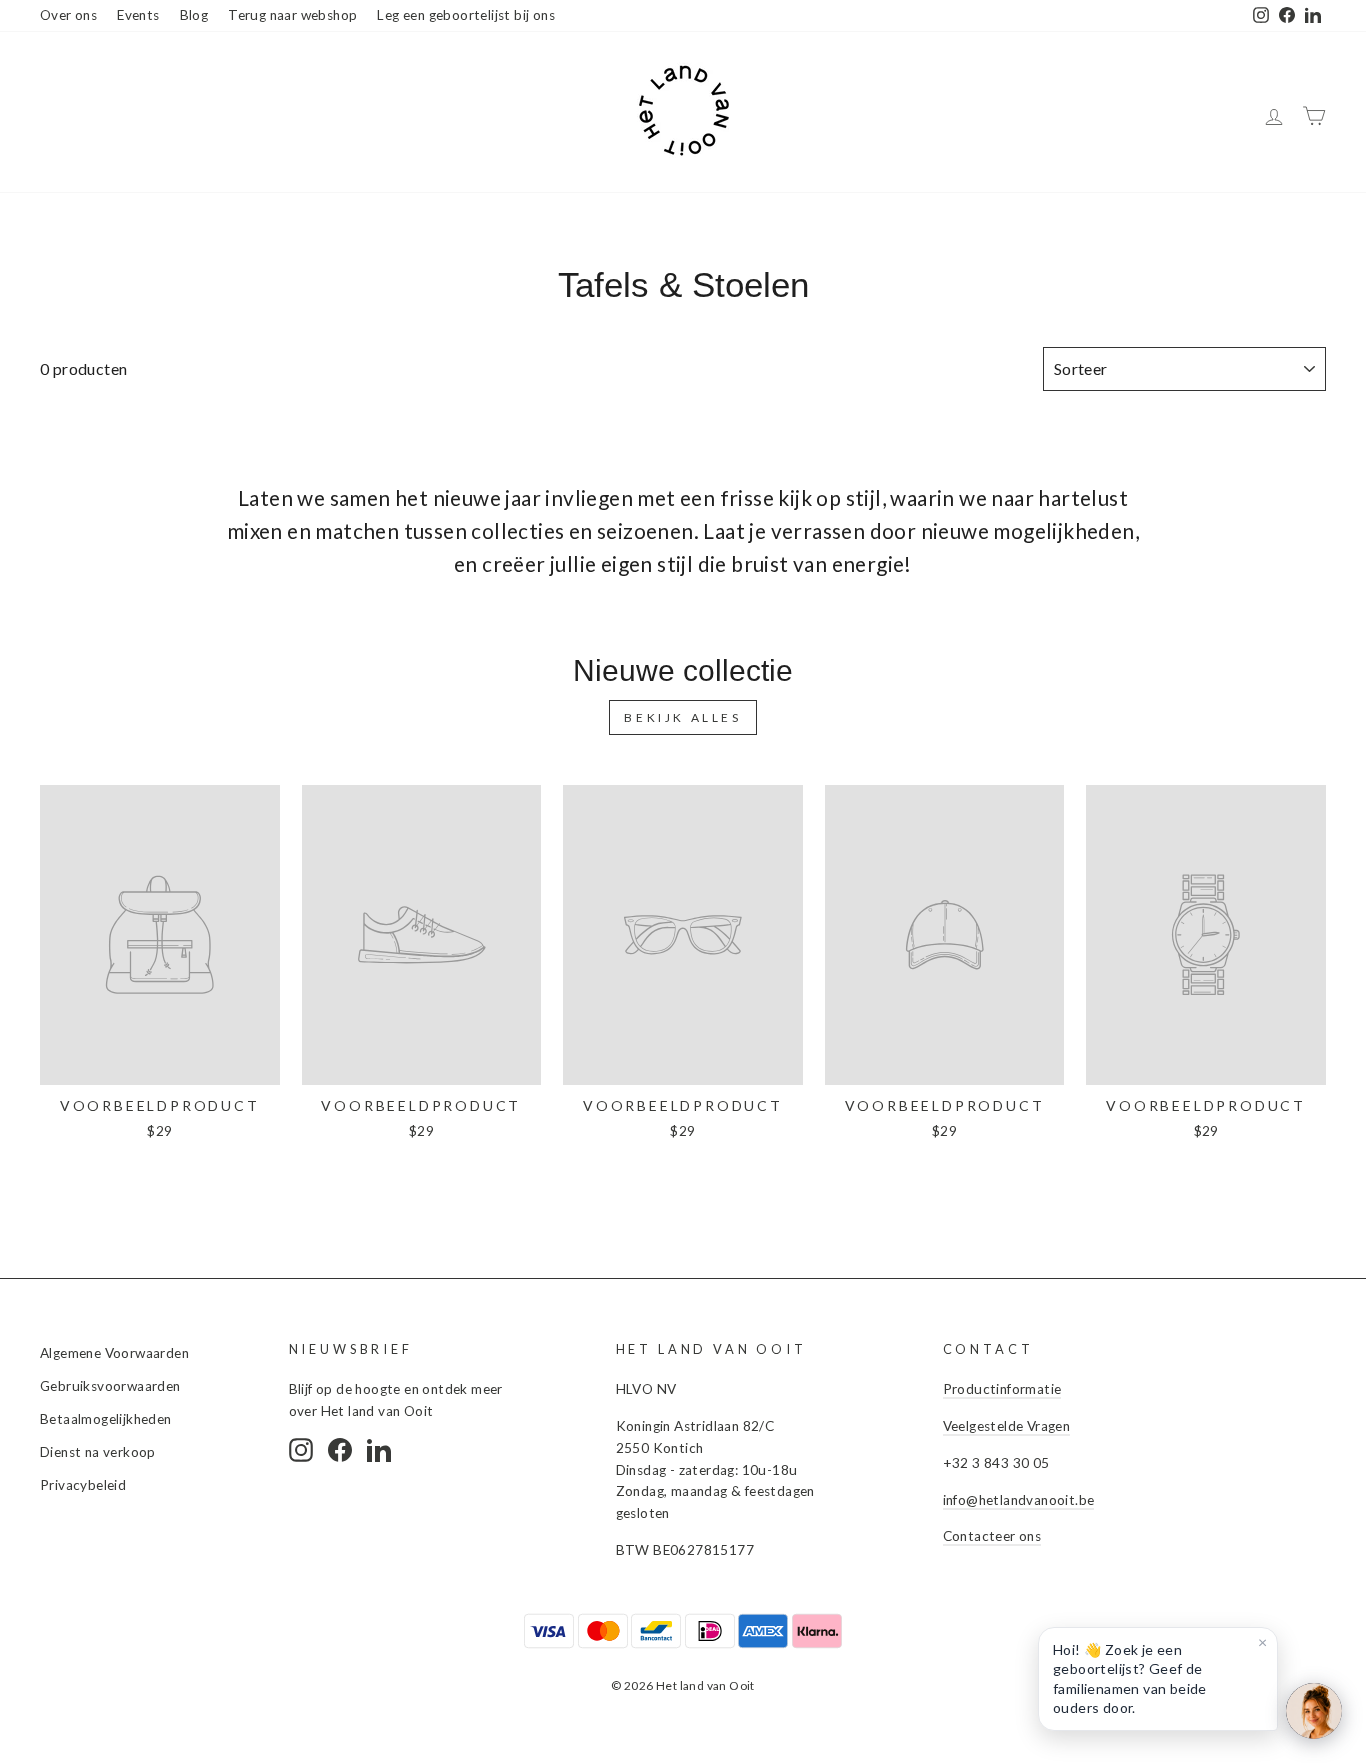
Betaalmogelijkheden (106, 1419)
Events (138, 15)
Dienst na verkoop (98, 1452)
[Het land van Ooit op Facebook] (340, 1450)
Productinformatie (1002, 1389)
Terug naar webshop (292, 15)
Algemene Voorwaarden (114, 1353)
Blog (194, 15)
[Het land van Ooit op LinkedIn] (379, 1450)
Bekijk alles (682, 717)
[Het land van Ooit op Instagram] (301, 1450)
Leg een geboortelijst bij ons (466, 15)
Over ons (68, 15)
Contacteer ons (992, 1536)
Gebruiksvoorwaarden (110, 1386)
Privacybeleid (83, 1485)
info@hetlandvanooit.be (1019, 1500)
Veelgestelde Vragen (1007, 1426)
